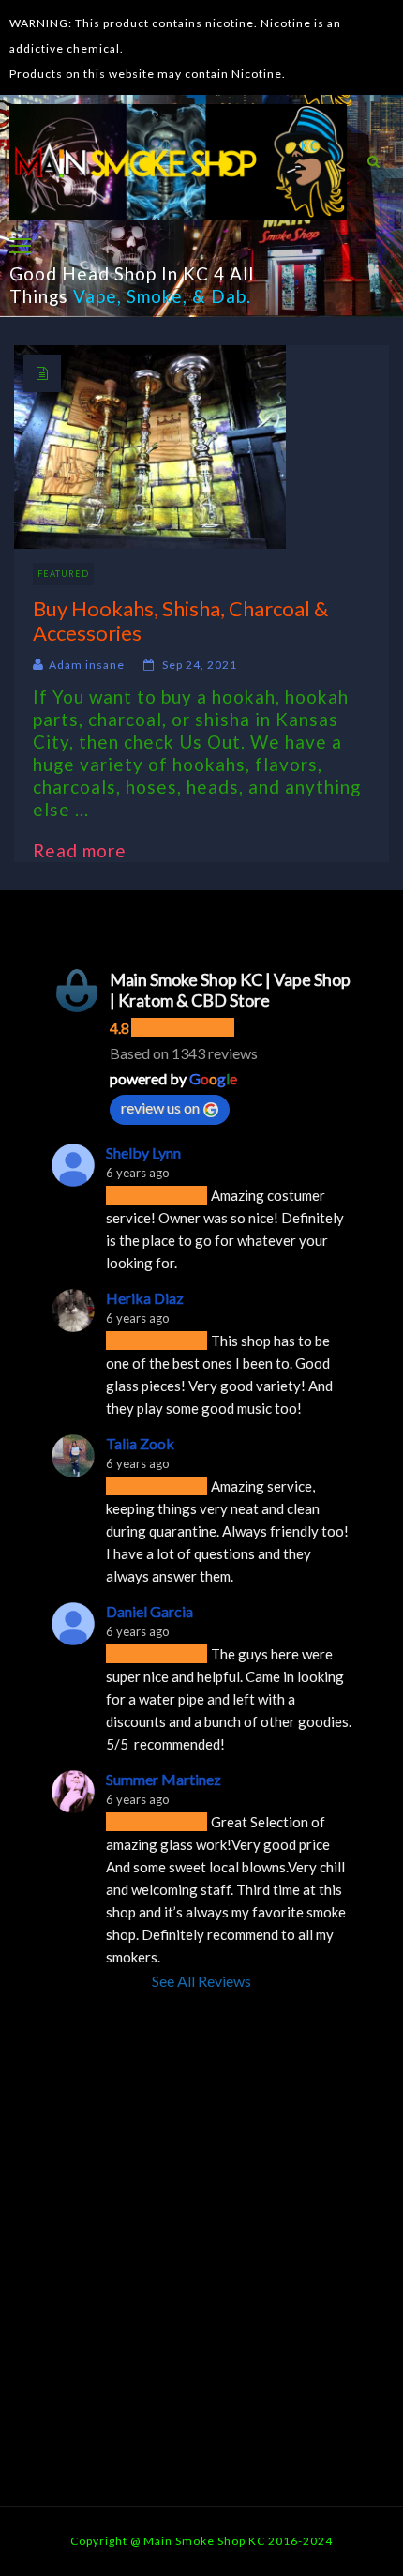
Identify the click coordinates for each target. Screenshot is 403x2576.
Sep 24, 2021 (200, 665)
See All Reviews (201, 1981)
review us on (160, 1107)
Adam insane (87, 665)
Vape (95, 296)
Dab (229, 296)
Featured (63, 574)
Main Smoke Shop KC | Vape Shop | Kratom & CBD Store (230, 990)
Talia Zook (140, 1443)
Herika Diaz (145, 1298)
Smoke (155, 296)
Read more (89, 850)
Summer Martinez (164, 1779)
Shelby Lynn (143, 1152)
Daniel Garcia (149, 1611)
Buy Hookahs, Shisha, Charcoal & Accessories (180, 620)
